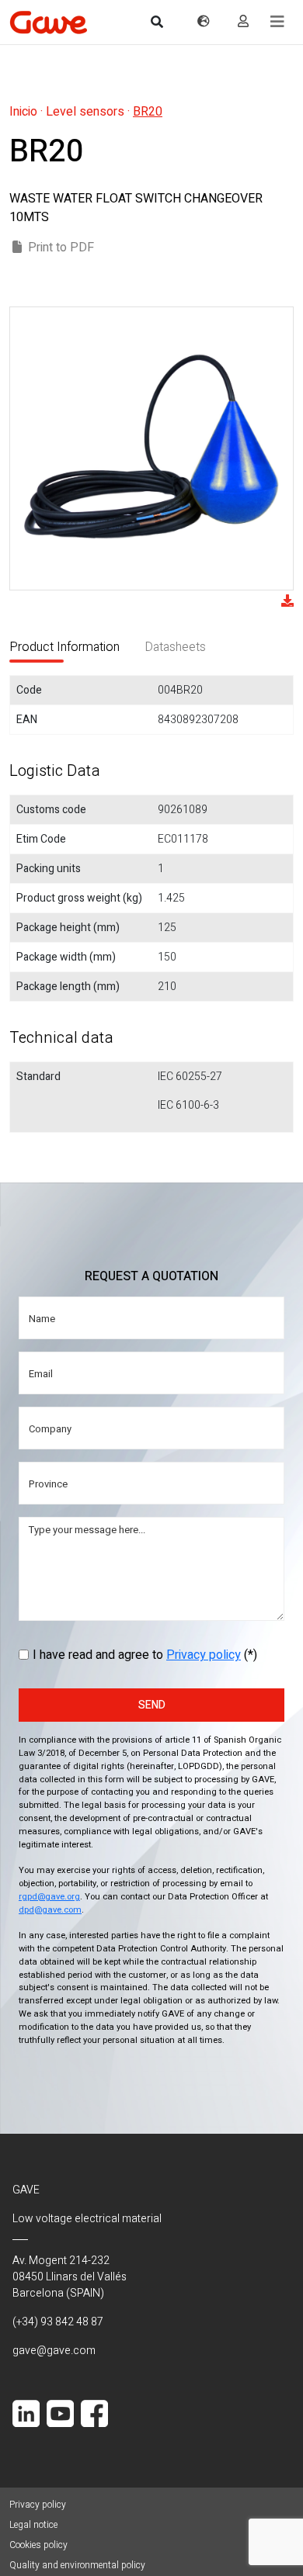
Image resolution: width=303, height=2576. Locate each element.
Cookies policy (38, 2545)
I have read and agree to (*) (145, 1655)
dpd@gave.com (50, 1910)
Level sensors (85, 112)
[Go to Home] (48, 22)
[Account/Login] (243, 22)
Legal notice (33, 2525)
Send (152, 1705)
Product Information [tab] (64, 647)
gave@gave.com (54, 2351)
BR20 (148, 112)
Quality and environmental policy (77, 2565)
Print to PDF (61, 248)
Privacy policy (204, 1655)
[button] (277, 22)
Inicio (23, 112)
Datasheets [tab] (175, 647)
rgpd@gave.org (49, 1897)
